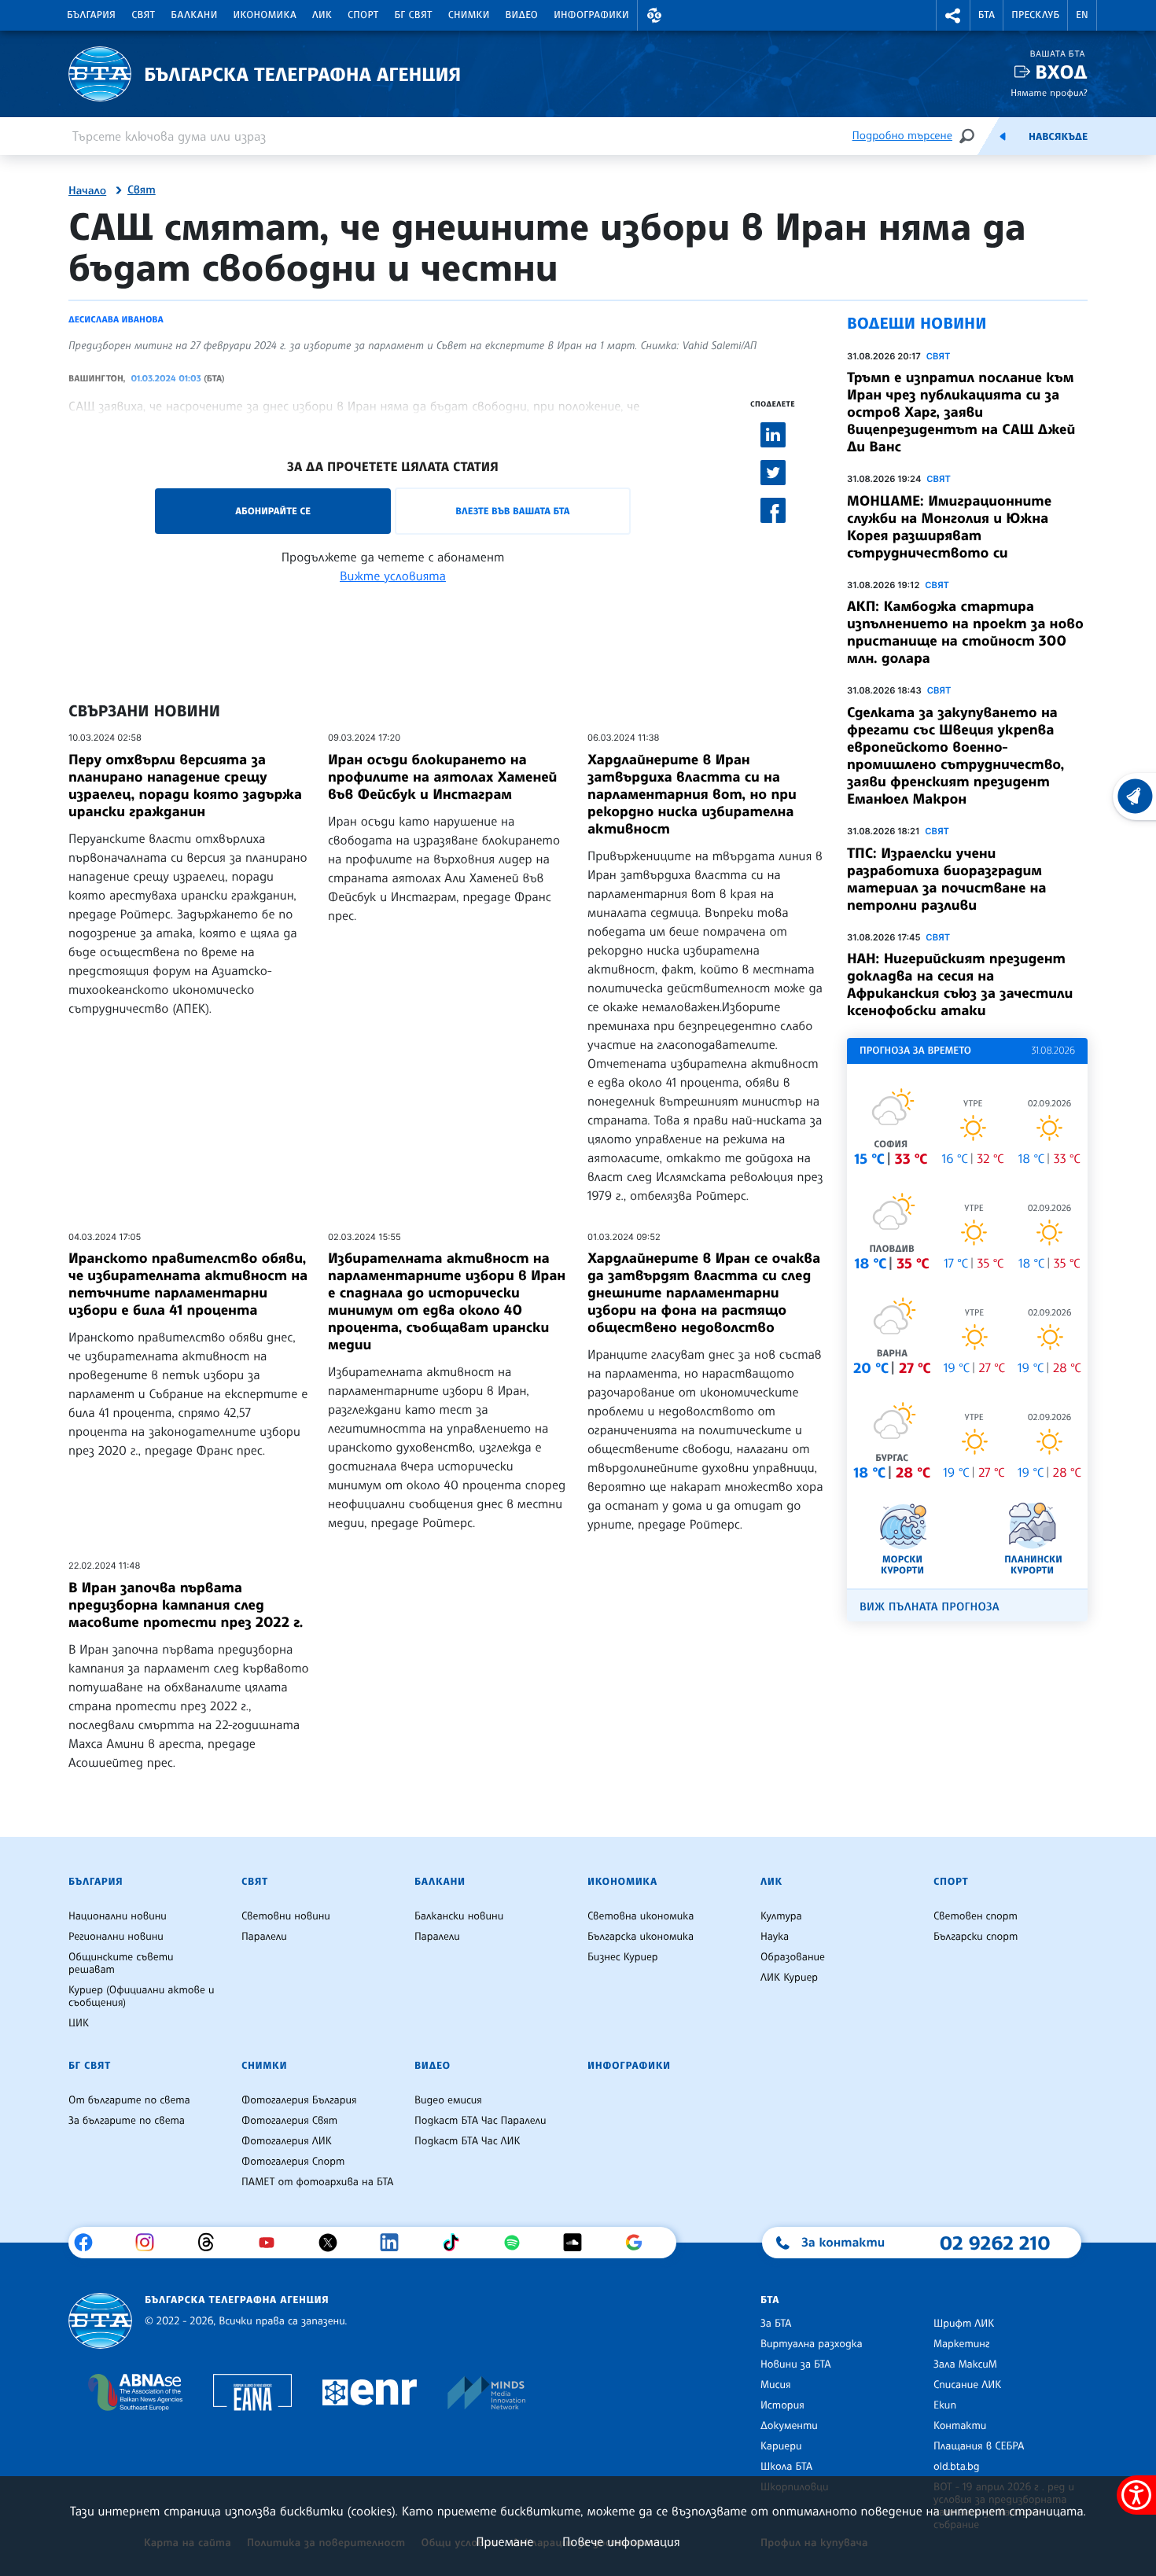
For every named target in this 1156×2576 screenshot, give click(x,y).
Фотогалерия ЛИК (287, 2141)
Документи (789, 2426)
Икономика (265, 15)
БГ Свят (414, 15)
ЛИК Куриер (789, 1978)
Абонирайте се (273, 511)
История (782, 2405)
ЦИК (79, 2023)
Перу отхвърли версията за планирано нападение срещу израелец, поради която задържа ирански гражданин (185, 786)
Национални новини (118, 1916)
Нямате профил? (1049, 92)
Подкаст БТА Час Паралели (480, 2121)
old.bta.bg (957, 2467)
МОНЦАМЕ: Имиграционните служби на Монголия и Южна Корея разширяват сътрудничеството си (949, 527)
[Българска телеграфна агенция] (100, 2321)
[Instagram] (151, 2243)
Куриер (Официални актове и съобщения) (142, 1996)
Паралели (264, 1937)
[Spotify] (518, 2243)
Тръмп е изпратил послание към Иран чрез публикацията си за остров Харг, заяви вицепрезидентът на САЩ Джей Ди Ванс (961, 412)
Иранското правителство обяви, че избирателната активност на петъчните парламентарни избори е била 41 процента (188, 1284)
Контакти (960, 2426)
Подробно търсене (902, 136)
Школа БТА (786, 2467)
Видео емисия (448, 2100)
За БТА (776, 2324)
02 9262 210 (995, 2243)
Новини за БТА (796, 2364)
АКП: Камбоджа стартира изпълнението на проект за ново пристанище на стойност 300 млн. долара (965, 632)
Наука (775, 1937)
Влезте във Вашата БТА (512, 511)
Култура (781, 1916)
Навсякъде (1058, 137)
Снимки (469, 15)
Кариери (781, 2446)
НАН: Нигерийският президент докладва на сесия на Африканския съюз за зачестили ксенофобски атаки (960, 984)
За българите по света (127, 2121)
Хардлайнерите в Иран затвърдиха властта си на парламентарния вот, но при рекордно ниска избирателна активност (692, 794)
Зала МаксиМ (965, 2364)
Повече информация (621, 2541)
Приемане (504, 2541)
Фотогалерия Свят (289, 2121)
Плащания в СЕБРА (979, 2446)
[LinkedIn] (395, 2243)
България (91, 15)
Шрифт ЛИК (964, 2324)
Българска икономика (641, 1937)
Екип (945, 2405)
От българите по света (129, 2100)
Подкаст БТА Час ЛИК (468, 2141)
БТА (987, 15)
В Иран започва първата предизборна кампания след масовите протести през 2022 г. (186, 1605)
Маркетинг (961, 2344)
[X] (334, 2243)
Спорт (363, 15)
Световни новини (286, 1916)
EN (1082, 15)
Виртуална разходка (812, 2344)
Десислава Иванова (116, 319)
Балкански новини (459, 1916)
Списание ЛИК (967, 2385)
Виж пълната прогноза (930, 1607)
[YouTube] (272, 2243)
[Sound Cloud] (578, 2243)
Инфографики (591, 15)
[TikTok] (457, 2243)
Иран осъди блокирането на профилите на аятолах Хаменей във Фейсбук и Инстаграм (442, 777)
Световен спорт (976, 1916)
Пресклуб (1035, 15)
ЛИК (322, 15)
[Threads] (212, 2243)
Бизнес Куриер (623, 1957)
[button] (654, 15)
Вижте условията (393, 576)
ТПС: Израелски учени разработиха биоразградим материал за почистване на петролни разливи (947, 879)
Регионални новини (116, 1937)
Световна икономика (641, 1916)
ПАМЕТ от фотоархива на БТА (317, 2182)
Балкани (194, 15)
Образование (793, 1957)
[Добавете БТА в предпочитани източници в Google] (640, 2243)
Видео (522, 15)
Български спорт (976, 1937)
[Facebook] (89, 2243)
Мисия (776, 2385)
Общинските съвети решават (121, 1963)
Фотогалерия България (299, 2100)
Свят (143, 15)
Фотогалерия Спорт (293, 2162)
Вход (1061, 72)
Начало (87, 191)
